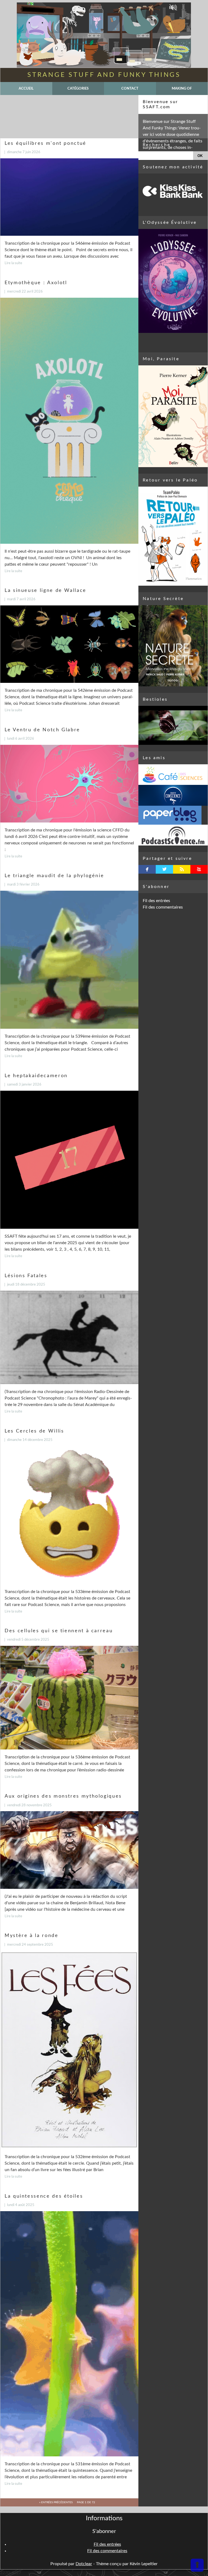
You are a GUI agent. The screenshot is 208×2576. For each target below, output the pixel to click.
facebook (147, 869)
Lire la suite (13, 263)
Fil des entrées (156, 901)
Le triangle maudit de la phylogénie (54, 876)
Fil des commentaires (163, 907)
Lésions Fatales (26, 1276)
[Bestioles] (173, 725)
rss (182, 869)
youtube (199, 869)
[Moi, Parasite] (173, 416)
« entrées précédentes (56, 2502)
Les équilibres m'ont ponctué (45, 143)
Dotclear (84, 2564)
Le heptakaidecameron (36, 1076)
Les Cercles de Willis (34, 1431)
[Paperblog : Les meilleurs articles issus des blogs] (173, 815)
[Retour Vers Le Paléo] (173, 536)
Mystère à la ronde (32, 1936)
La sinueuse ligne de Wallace (45, 590)
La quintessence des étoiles (44, 2196)
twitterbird (165, 869)
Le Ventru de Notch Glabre (42, 730)
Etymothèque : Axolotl (36, 283)
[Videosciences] (173, 835)
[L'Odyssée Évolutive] (173, 281)
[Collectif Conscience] (173, 795)
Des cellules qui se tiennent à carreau (59, 1631)
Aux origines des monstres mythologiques (63, 1796)
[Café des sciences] (173, 775)
